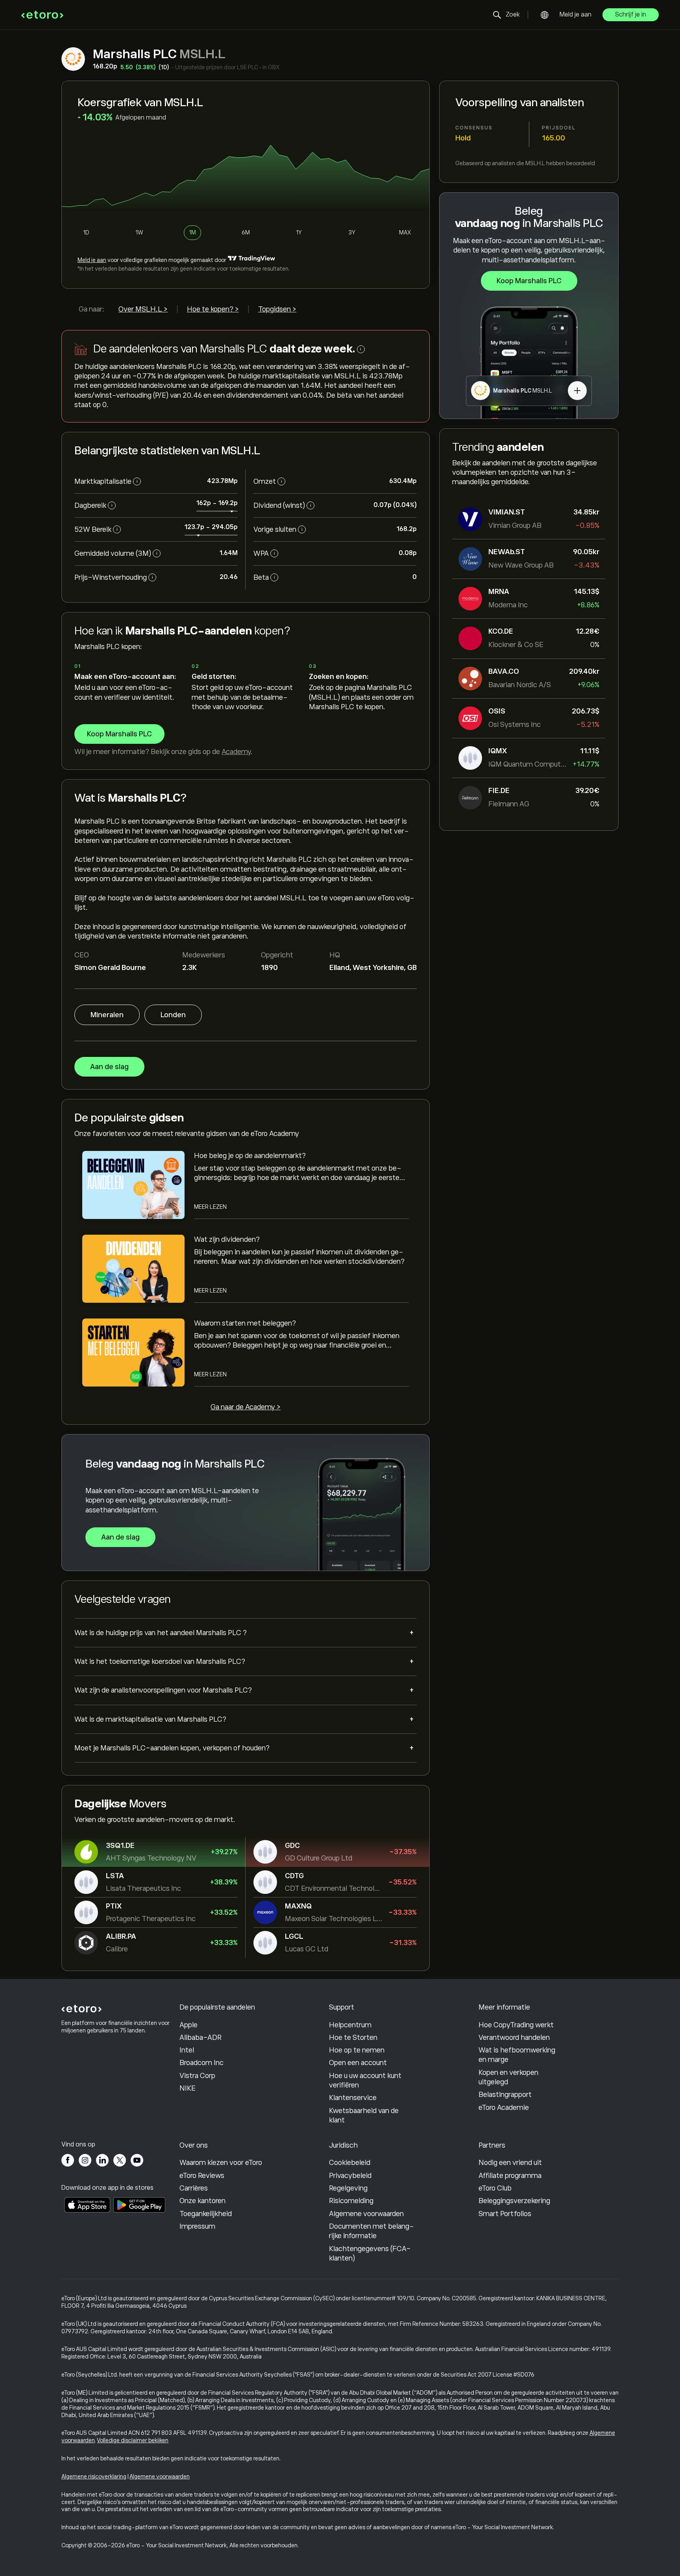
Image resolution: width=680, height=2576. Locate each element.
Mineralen (107, 1015)
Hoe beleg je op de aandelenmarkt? (250, 1156)
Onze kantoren (202, 2201)
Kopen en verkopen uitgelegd (508, 2077)
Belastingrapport (505, 2095)
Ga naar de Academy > (246, 1407)
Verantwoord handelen (514, 2038)
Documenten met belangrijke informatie (371, 2231)
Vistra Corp (197, 2076)
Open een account (358, 2063)
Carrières (194, 2188)
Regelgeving (348, 2188)
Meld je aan (576, 15)
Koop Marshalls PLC (529, 281)
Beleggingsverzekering (514, 2201)
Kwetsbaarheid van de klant (364, 2115)
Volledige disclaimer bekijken (133, 2440)
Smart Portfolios (505, 2214)
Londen (173, 1015)
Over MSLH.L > (143, 309)
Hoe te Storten (353, 2038)
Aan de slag (109, 1067)
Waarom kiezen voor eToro (221, 2163)
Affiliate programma (510, 2176)
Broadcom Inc (201, 2063)
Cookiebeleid (350, 2163)
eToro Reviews (202, 2176)
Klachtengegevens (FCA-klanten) (370, 2253)
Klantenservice (353, 2098)
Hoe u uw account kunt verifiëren (365, 2080)
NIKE (188, 2088)
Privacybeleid (350, 2176)
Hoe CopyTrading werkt (516, 2025)
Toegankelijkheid (206, 2214)
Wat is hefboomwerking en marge (517, 2055)
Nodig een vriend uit (510, 2163)
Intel (187, 2050)
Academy (236, 752)
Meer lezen (210, 1207)
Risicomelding (351, 2201)
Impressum (197, 2226)
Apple (188, 2025)
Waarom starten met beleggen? (245, 1323)
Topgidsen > (277, 309)
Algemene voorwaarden (366, 2214)
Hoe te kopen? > (213, 309)
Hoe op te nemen (357, 2050)
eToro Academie (504, 2108)
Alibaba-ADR (200, 2038)
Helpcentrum (350, 2025)
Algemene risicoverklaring (94, 2476)
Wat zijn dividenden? (227, 1239)
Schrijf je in (631, 15)
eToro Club (495, 2188)
